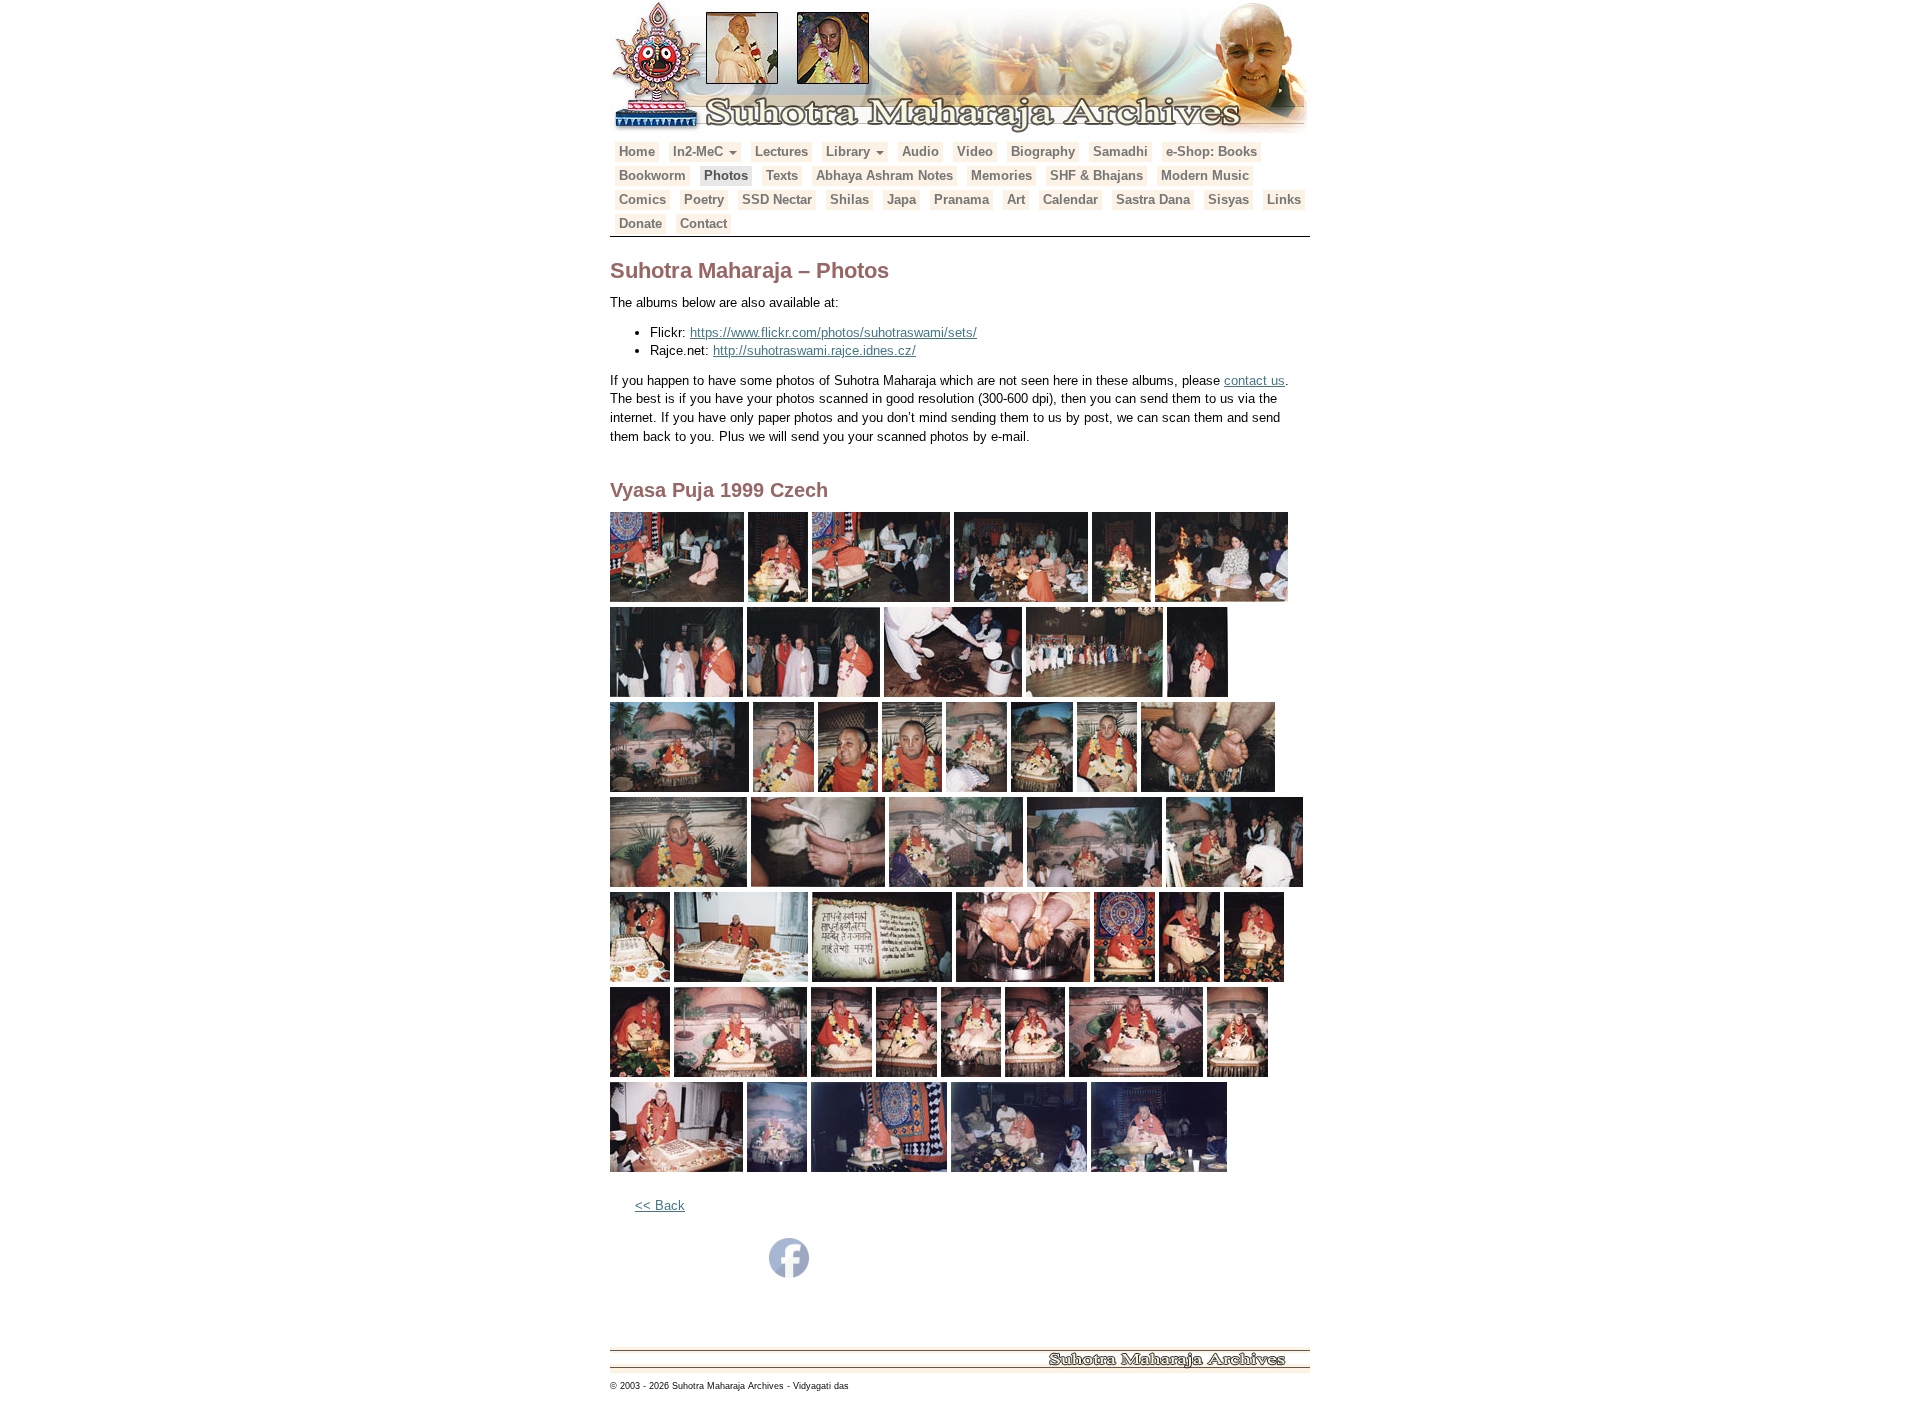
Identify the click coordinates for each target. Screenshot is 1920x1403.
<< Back (660, 1205)
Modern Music (1205, 175)
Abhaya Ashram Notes (884, 175)
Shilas (849, 199)
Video (975, 151)
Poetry (704, 199)
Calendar (1070, 199)
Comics (642, 199)
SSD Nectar (777, 199)
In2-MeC (700, 151)
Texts (782, 175)
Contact (703, 223)
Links (1284, 199)
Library (850, 151)
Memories (1001, 175)
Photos (726, 175)
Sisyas (1228, 199)
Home (637, 151)
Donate (640, 223)
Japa (901, 199)
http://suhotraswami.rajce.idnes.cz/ (814, 350)
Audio (920, 151)
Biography (1043, 151)
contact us (1254, 380)
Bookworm (652, 175)
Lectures (781, 151)
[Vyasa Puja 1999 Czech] (677, 558)
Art (1016, 199)
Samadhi (1120, 151)
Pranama (961, 199)
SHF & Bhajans (1096, 175)
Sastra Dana (1153, 199)
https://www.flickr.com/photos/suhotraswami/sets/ (833, 332)
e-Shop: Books (1211, 151)
